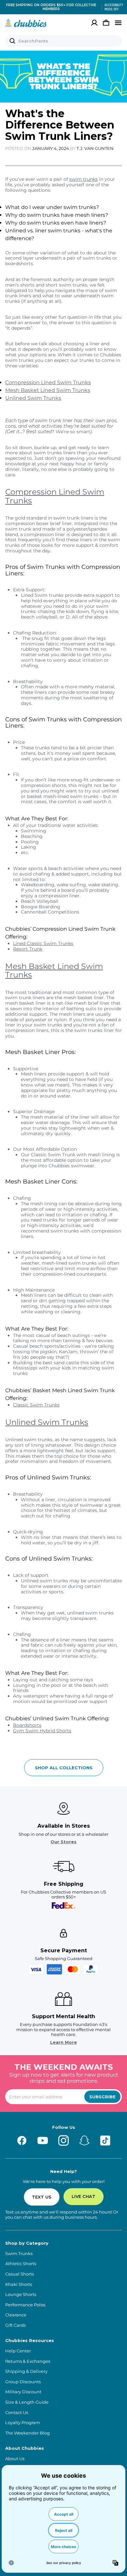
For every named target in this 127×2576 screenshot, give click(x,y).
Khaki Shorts (19, 2284)
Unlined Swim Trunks (33, 398)
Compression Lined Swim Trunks (48, 382)
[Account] (94, 23)
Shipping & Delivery (26, 2371)
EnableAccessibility (111, 7)
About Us (15, 2459)
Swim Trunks (19, 2254)
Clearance (16, 2315)
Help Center (18, 2351)
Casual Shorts (20, 2274)
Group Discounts (23, 2382)
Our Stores (63, 1842)
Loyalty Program (23, 2423)
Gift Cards (15, 2325)
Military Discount (23, 2392)
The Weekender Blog (28, 2433)
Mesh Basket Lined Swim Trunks (48, 390)
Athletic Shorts (21, 2264)
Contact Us (17, 2413)
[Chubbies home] (26, 23)
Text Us (42, 2197)
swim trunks (84, 179)
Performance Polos (25, 2305)
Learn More (63, 2042)
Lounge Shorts (21, 2294)
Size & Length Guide (27, 2402)
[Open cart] (106, 23)
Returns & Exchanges (28, 2361)
